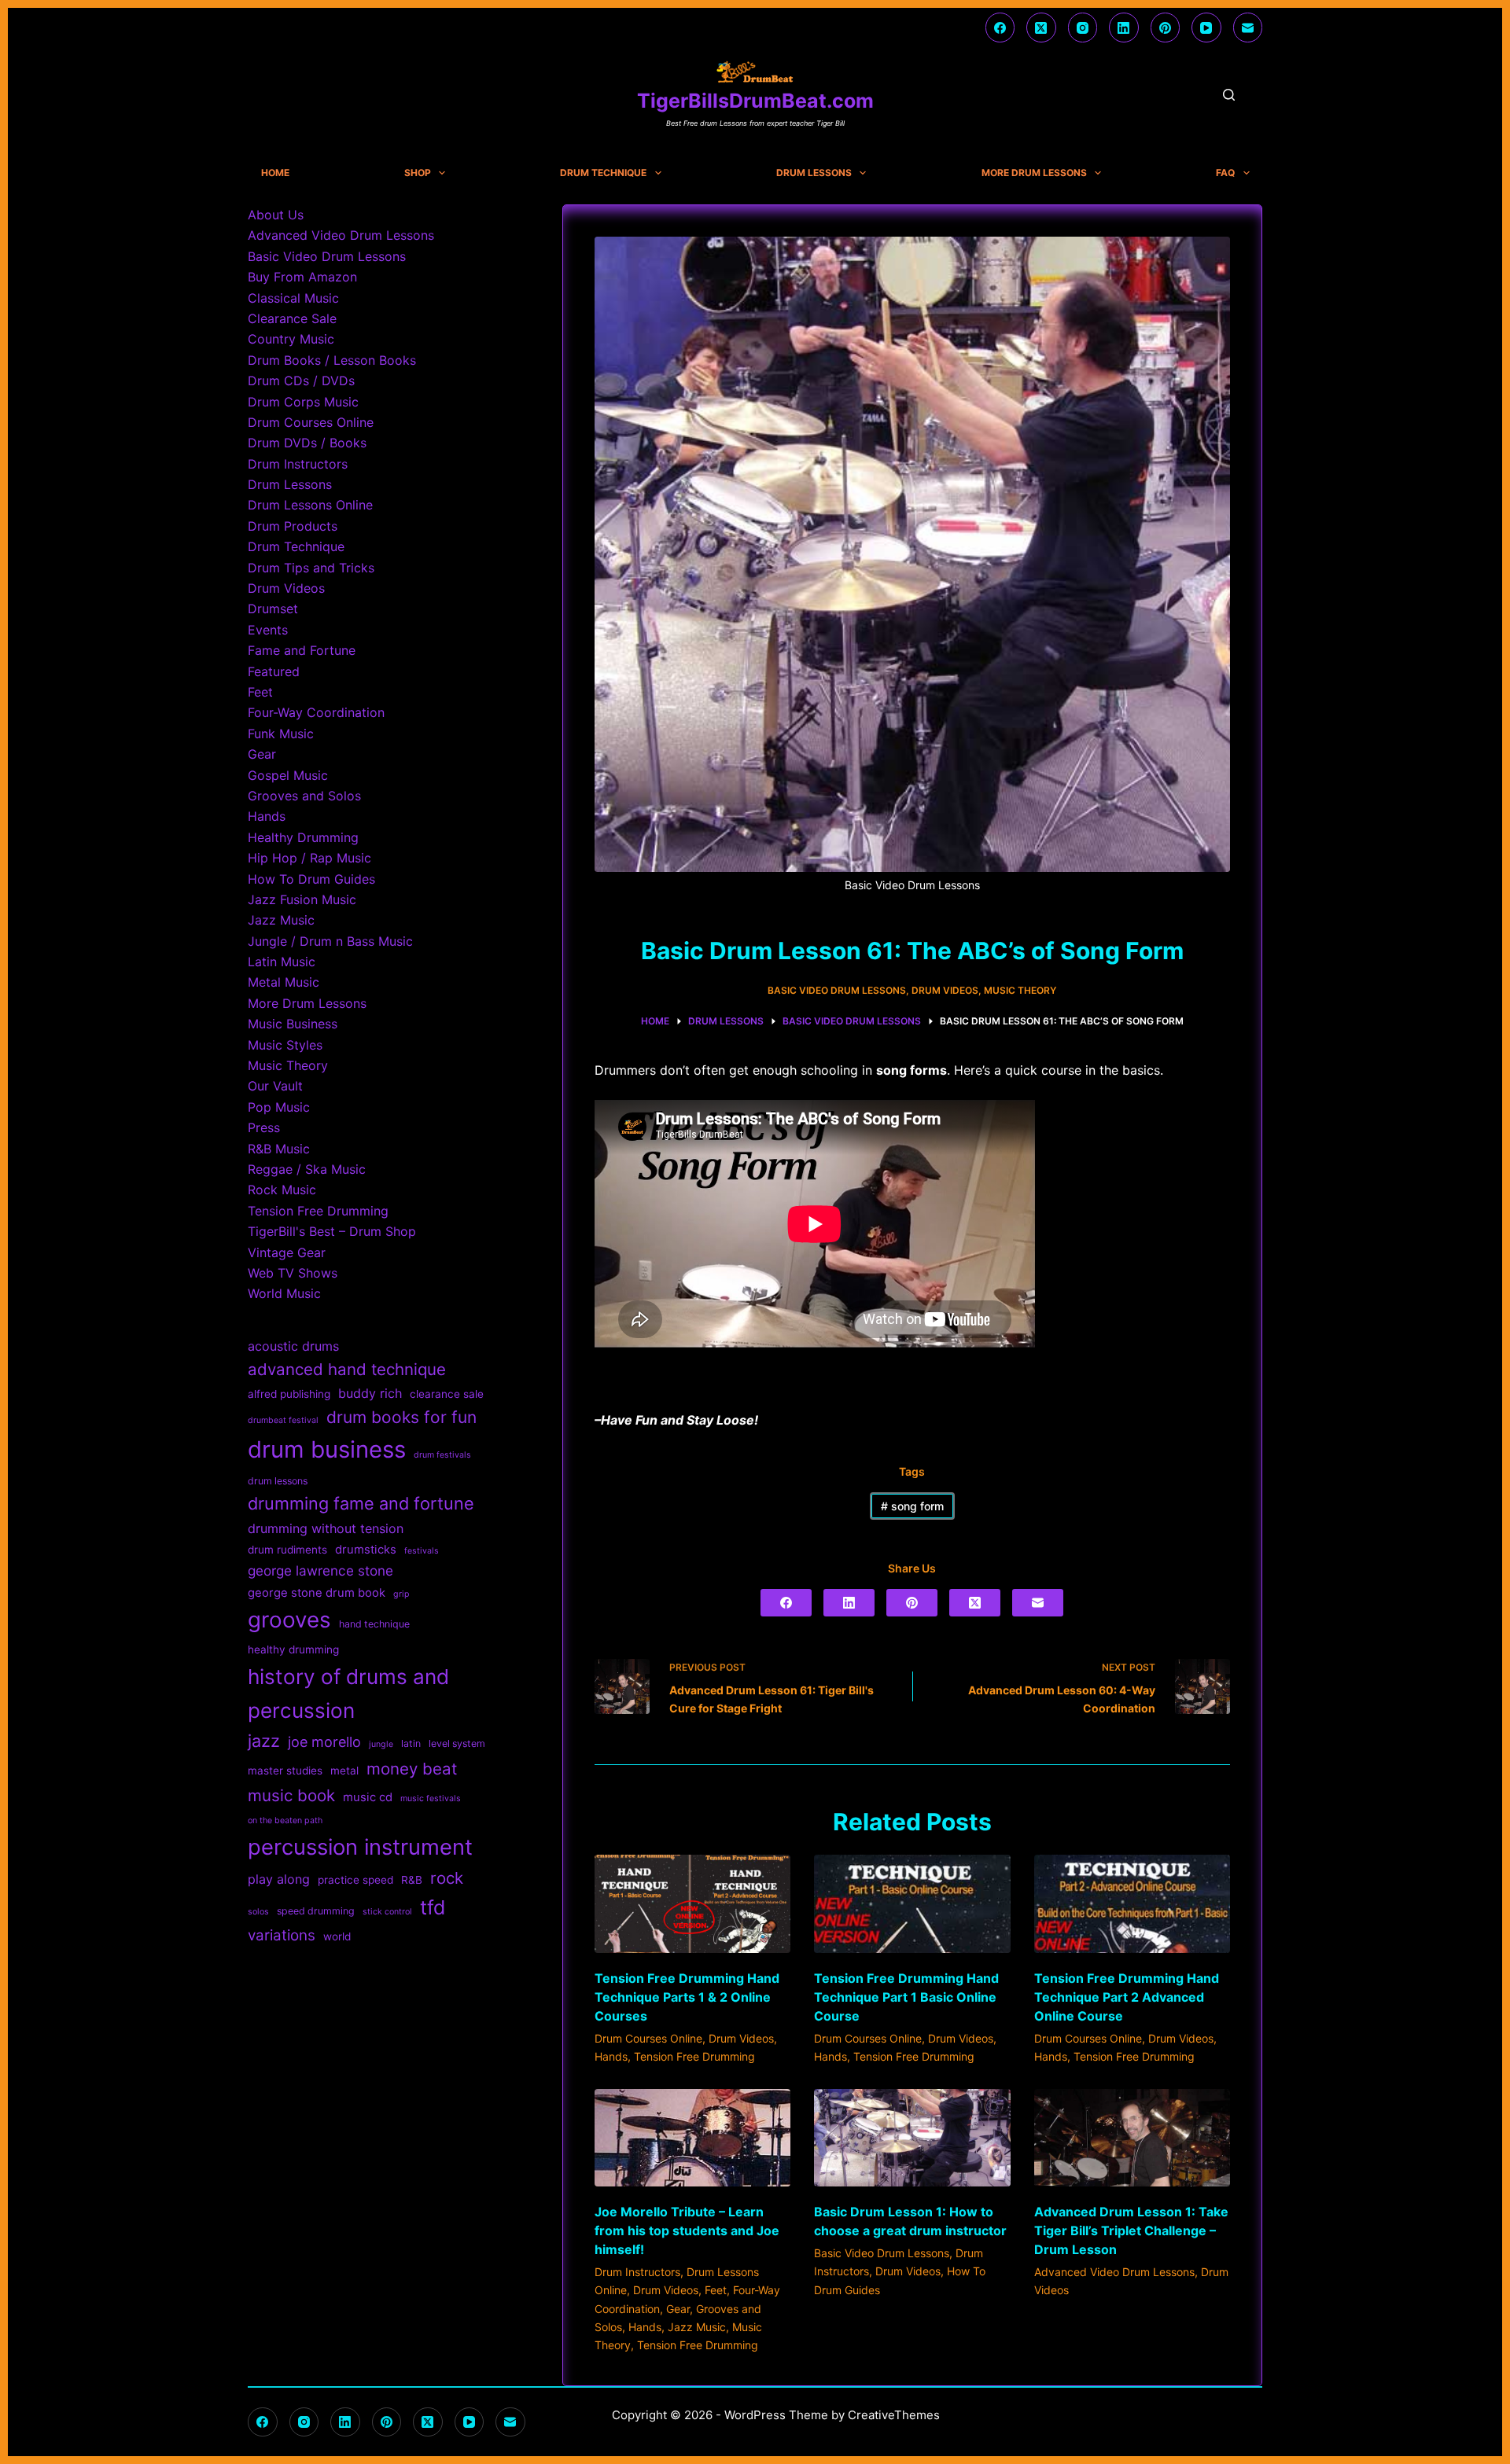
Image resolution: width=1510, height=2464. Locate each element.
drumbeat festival (283, 1420)
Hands (611, 2056)
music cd (368, 1797)
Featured (274, 671)
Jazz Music (697, 2327)
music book (291, 1795)
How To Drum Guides (311, 879)
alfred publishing (289, 1394)
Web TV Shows (293, 1273)
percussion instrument (360, 1847)
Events (268, 630)
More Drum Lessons (1034, 173)
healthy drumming (293, 1649)
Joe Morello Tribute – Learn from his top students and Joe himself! (687, 2230)
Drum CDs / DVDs (301, 381)
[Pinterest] (1166, 28)
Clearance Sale (292, 318)
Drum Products (293, 526)
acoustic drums (293, 1346)
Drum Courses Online (648, 2038)
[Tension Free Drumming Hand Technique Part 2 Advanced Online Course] (1132, 1904)
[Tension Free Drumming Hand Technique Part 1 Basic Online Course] (912, 1904)
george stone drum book (317, 1593)
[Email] (1248, 28)
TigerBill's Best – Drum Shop (332, 1231)
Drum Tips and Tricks (311, 568)
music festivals (431, 1798)
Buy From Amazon (302, 277)
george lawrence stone (320, 1570)
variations (282, 1935)
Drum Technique (603, 173)
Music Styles (285, 1045)
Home (275, 173)
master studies (285, 1771)
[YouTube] (1206, 28)
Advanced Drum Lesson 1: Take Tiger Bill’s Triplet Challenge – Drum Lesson (1131, 2230)
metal (344, 1771)
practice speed (355, 1880)
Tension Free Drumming (694, 2056)
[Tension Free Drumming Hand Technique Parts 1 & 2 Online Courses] (692, 1904)
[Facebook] (1000, 28)
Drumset (273, 609)
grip (401, 1594)
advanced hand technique (347, 1369)
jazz (264, 1741)
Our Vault (275, 1086)
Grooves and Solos (304, 796)
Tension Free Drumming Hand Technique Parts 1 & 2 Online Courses (687, 1997)
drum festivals (442, 1455)
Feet (716, 2290)
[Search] (1229, 95)
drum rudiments (287, 1550)
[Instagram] (1083, 28)
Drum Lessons (814, 173)
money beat (412, 1769)
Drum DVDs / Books (307, 443)
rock (447, 1878)
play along (279, 1879)
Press (264, 1127)
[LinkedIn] (1124, 28)
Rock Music (282, 1190)
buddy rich (370, 1393)
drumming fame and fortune (361, 1503)
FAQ (1225, 173)
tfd (433, 1907)
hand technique (374, 1624)
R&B (412, 1880)
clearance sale (447, 1394)
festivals (422, 1551)
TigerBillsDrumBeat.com (755, 101)
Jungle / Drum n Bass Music (330, 941)
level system (457, 1743)
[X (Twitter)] (1041, 28)
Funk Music (281, 734)
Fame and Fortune (302, 650)
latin (411, 1743)
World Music (284, 1293)
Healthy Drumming (303, 837)
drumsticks (366, 1550)
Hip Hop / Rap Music (309, 858)
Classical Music (293, 298)
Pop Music (279, 1107)
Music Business (293, 1024)
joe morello (324, 1742)
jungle (381, 1744)
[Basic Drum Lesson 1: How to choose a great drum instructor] (912, 2138)
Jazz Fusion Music (302, 899)
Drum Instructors (637, 2272)
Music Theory (1020, 990)
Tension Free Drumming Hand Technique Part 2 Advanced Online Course (1127, 1997)
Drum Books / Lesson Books (332, 360)
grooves (289, 1620)
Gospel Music (288, 775)
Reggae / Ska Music (307, 1169)
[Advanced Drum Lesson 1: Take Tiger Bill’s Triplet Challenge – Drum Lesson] (1132, 2138)
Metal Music (284, 982)
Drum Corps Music (303, 402)
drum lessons (278, 1481)
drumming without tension (326, 1528)
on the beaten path (285, 1820)
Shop (418, 173)
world (337, 1936)
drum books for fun (401, 1417)
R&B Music (279, 1149)
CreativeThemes (894, 2415)
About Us (276, 215)
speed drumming (316, 1911)
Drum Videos (945, 990)
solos (258, 1912)
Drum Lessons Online (310, 505)
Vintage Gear (287, 1252)
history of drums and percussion (348, 1694)
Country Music (291, 339)
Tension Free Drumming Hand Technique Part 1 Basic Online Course (906, 1997)
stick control (387, 1912)
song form (912, 1506)
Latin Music (282, 962)
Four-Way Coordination (316, 712)
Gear (678, 2309)
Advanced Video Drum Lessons (1114, 2272)
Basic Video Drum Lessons (837, 990)
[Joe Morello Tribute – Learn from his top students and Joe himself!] (692, 2138)
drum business (327, 1449)
